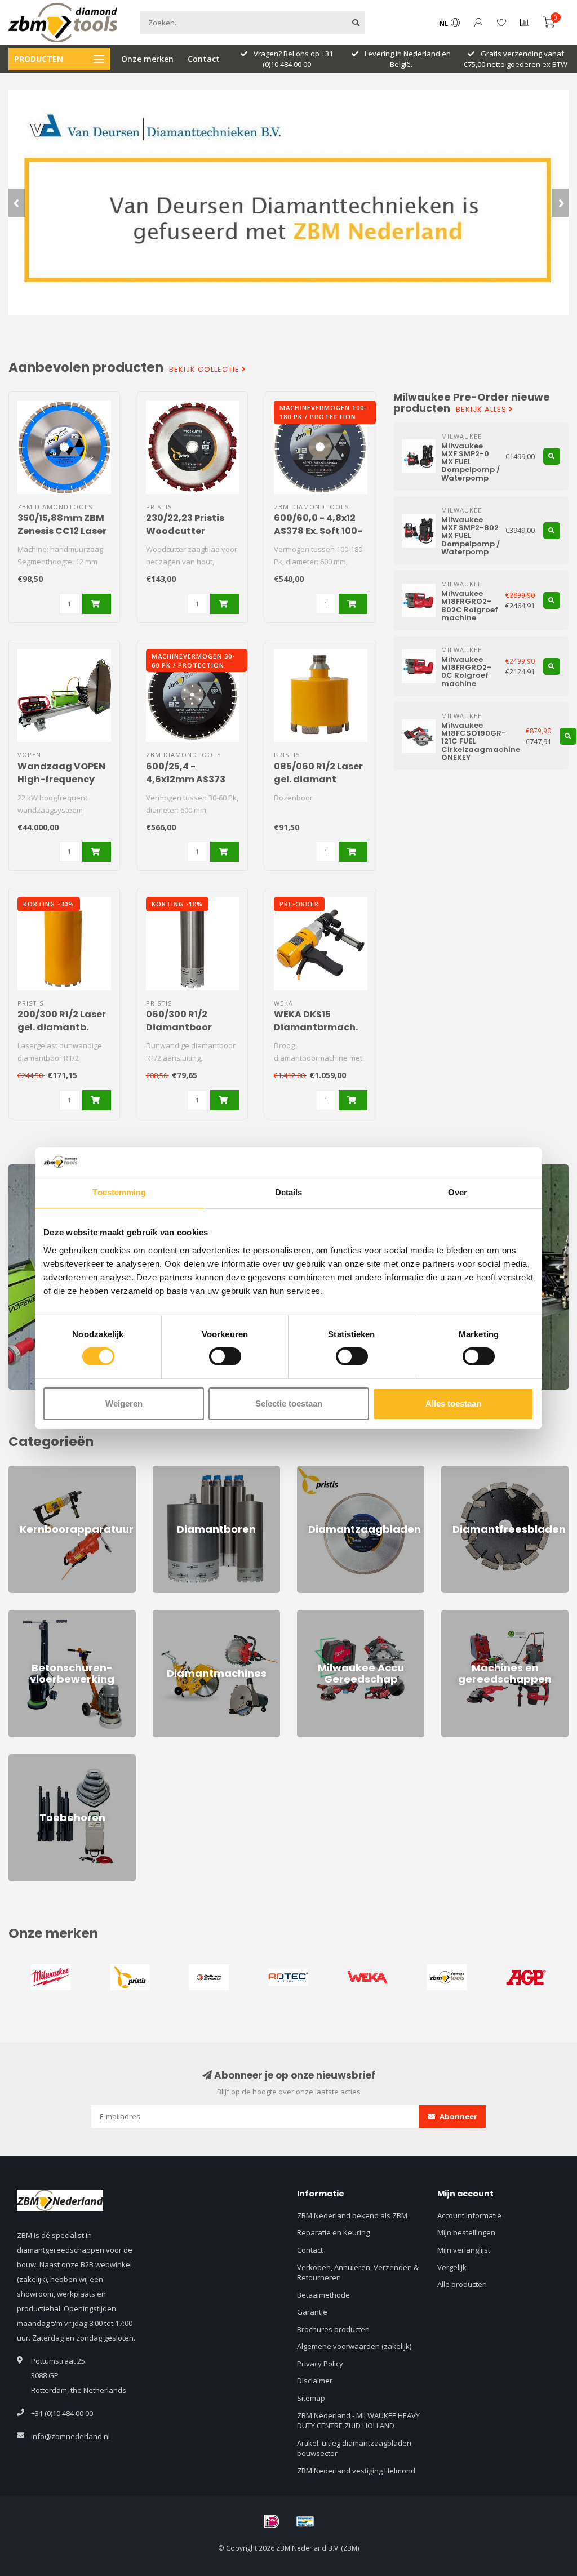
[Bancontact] (305, 2521)
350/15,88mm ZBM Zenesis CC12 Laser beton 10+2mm (62, 531)
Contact (204, 59)
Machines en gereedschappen (494, 1615)
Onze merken (147, 59)
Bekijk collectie (205, 370)
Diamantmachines (184, 1615)
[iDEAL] (272, 2521)
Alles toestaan (453, 1403)
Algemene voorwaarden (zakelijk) (354, 2346)
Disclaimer (315, 2381)
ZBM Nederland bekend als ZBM (352, 2215)
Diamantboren (177, 1471)
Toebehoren (30, 1759)
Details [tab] (289, 1192)
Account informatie (469, 2215)
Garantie (312, 2312)
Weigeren (124, 1403)
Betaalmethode (323, 2295)
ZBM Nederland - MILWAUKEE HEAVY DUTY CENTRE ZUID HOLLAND (358, 2421)
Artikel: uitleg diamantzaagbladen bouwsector (354, 2448)
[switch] (225, 1356)
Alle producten (462, 2284)
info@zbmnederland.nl (70, 2436)
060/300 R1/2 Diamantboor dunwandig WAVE (189, 1027)
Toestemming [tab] (119, 1192)
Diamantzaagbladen (332, 1471)
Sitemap (311, 2398)
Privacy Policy (320, 2364)
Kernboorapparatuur (45, 1471)
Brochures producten (333, 2329)
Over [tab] (458, 1192)
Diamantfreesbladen (477, 1471)
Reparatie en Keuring (333, 2232)
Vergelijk (452, 2267)
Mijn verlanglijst (464, 2250)
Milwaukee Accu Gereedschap (349, 1615)
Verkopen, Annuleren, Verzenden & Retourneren (358, 2273)
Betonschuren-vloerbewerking (61, 1615)
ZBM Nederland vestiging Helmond (356, 2471)
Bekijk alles (482, 410)
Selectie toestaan (289, 1403)
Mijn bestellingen (466, 2232)
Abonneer (458, 2116)
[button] (17, 203)
